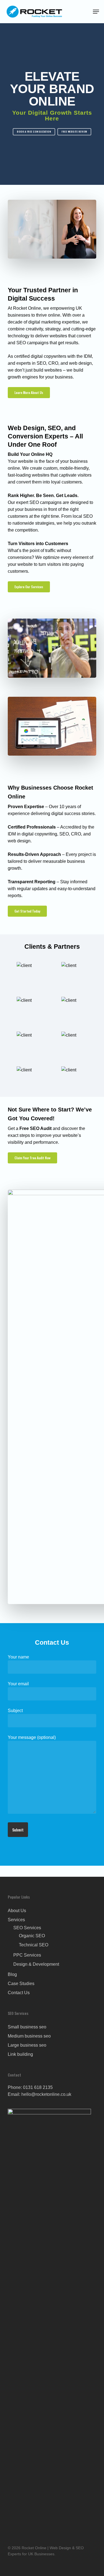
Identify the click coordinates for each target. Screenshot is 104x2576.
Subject (15, 1711)
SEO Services (27, 1928)
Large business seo (27, 2045)
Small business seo (27, 2027)
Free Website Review (74, 132)
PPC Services (27, 1955)
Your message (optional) (32, 1737)
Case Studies (21, 1984)
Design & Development (36, 1964)
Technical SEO (34, 1945)
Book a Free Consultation (34, 132)
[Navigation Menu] (96, 12)
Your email (18, 1684)
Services (16, 1920)
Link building (20, 2054)
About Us (17, 1911)
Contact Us (19, 1993)
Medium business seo (29, 2036)
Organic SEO (32, 1936)
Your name (18, 1657)
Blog (12, 1974)
